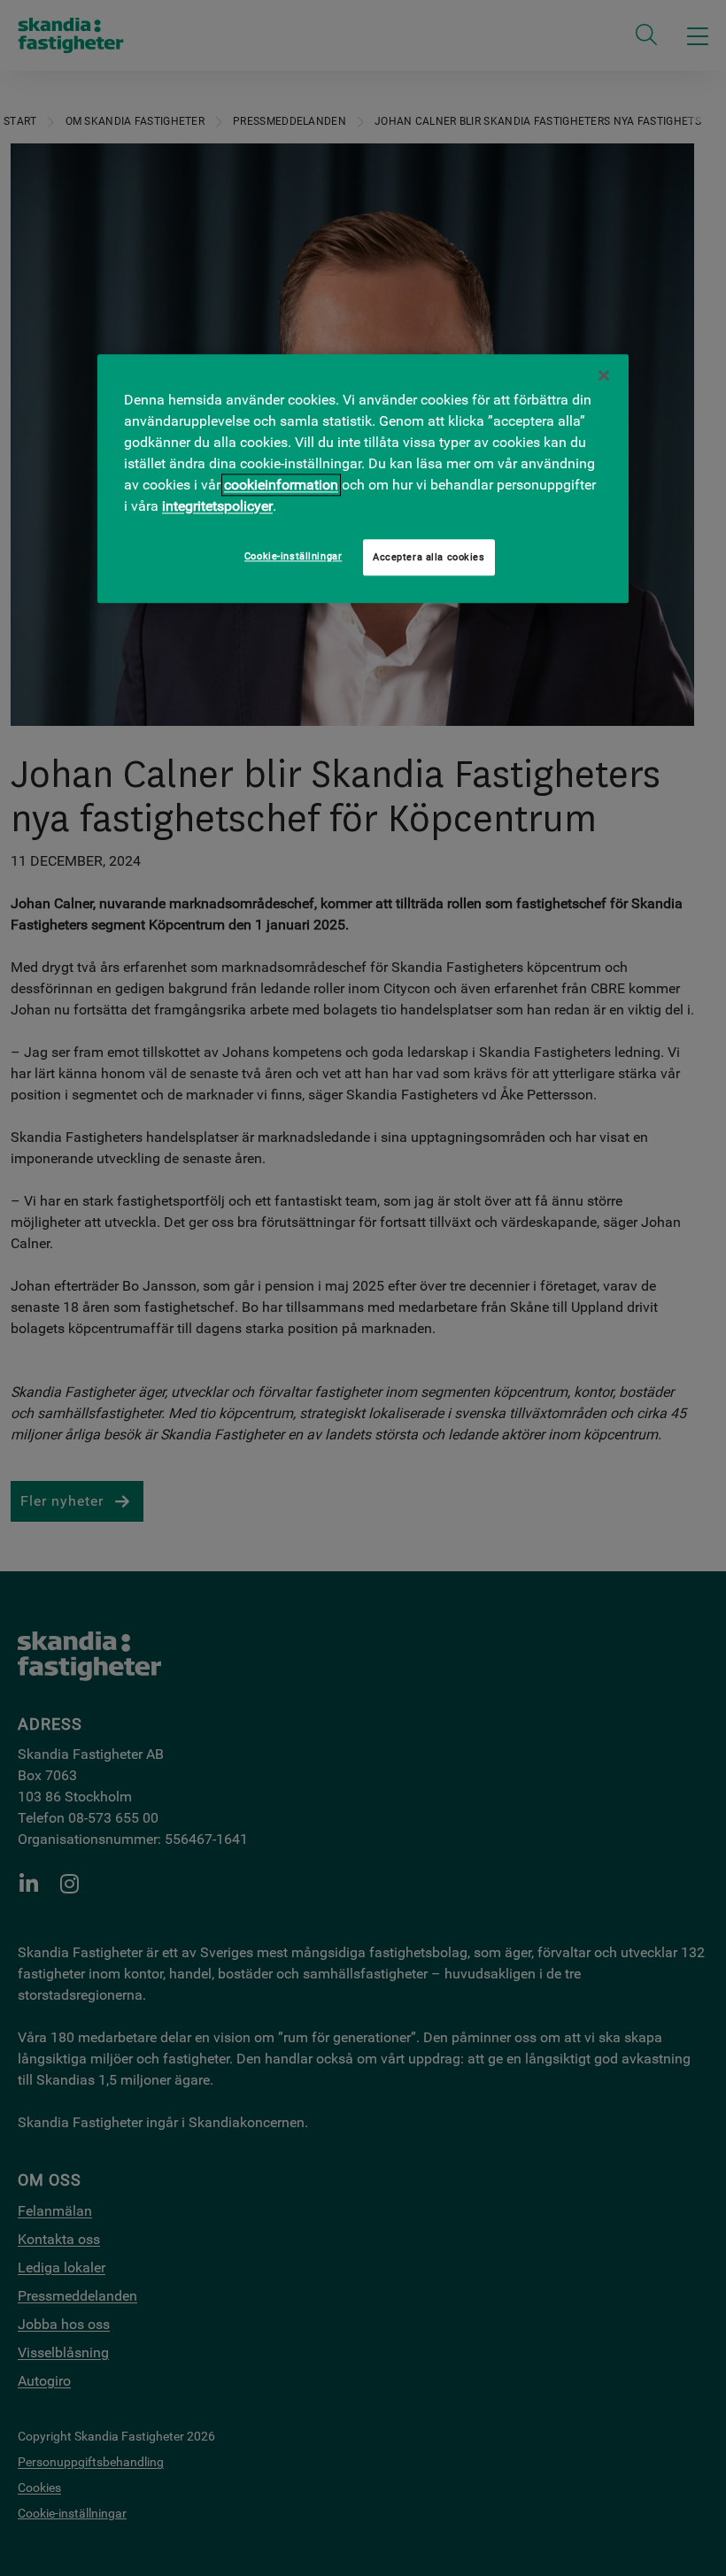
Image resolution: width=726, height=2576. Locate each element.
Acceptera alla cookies (429, 557)
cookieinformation (281, 485)
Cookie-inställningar (293, 556)
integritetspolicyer (217, 506)
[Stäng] (604, 375)
